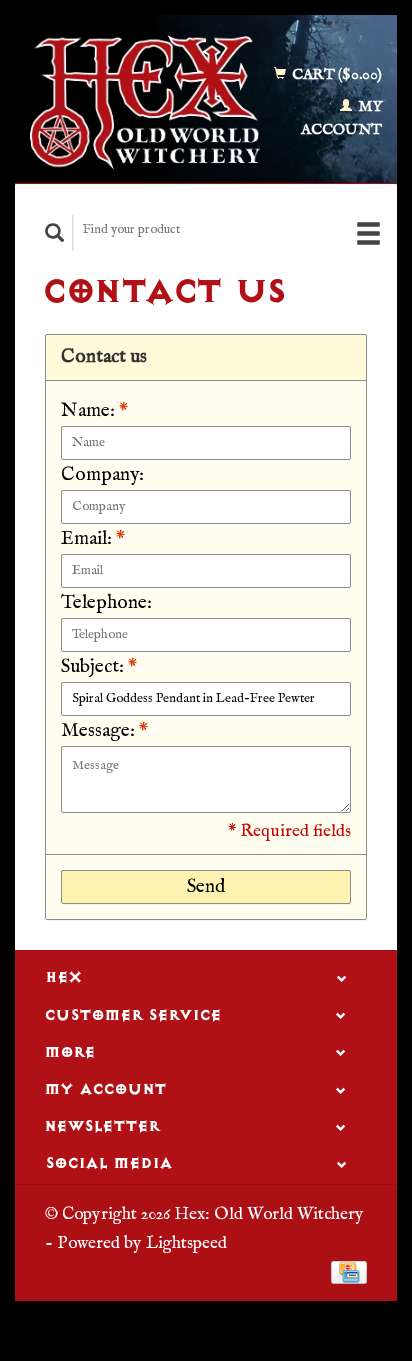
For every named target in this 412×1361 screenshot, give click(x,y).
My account (341, 118)
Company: (102, 475)
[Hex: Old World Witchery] (145, 102)
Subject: (99, 667)
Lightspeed (186, 1243)
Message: (104, 731)
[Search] (55, 232)
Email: (93, 539)
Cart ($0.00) (335, 74)
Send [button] (206, 887)
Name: (94, 411)
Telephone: (106, 603)
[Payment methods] (349, 1272)
